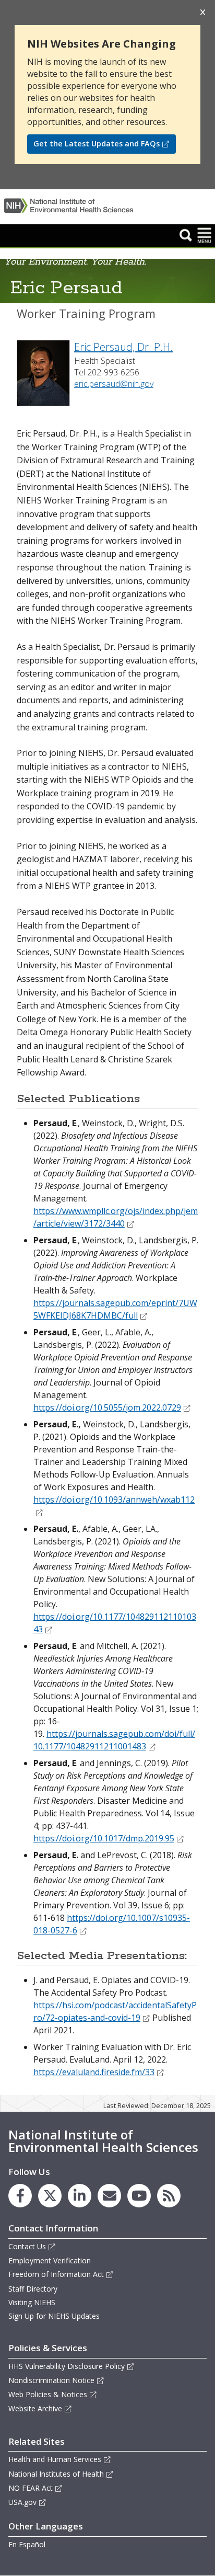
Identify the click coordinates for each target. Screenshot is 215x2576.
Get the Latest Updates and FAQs (97, 144)
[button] (186, 235)
